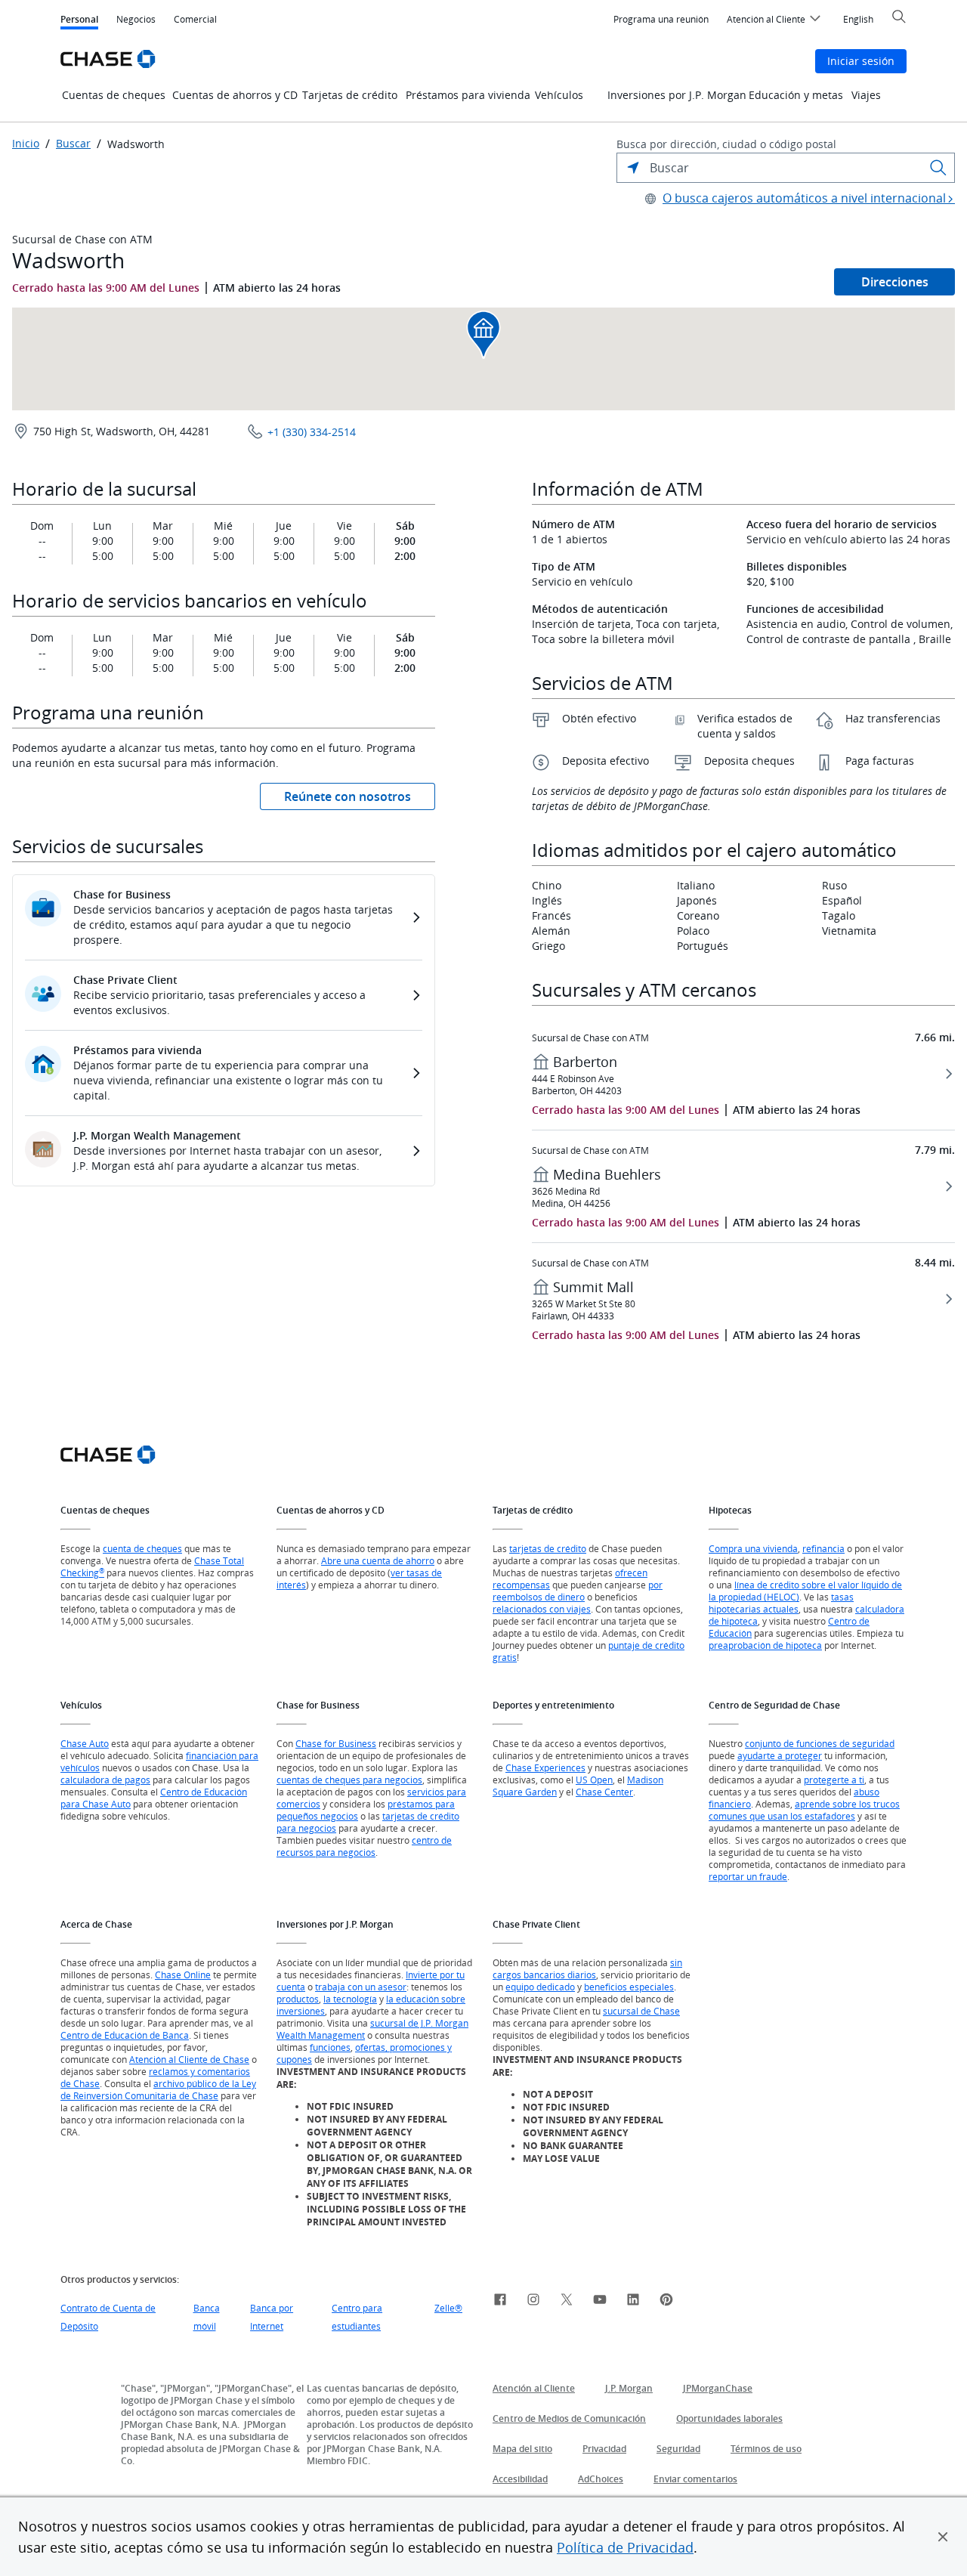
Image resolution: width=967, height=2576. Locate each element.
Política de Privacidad (625, 2547)
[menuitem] (661, 20)
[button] (943, 2537)
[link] (500, 2302)
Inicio (26, 144)
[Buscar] (938, 168)
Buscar (73, 144)
